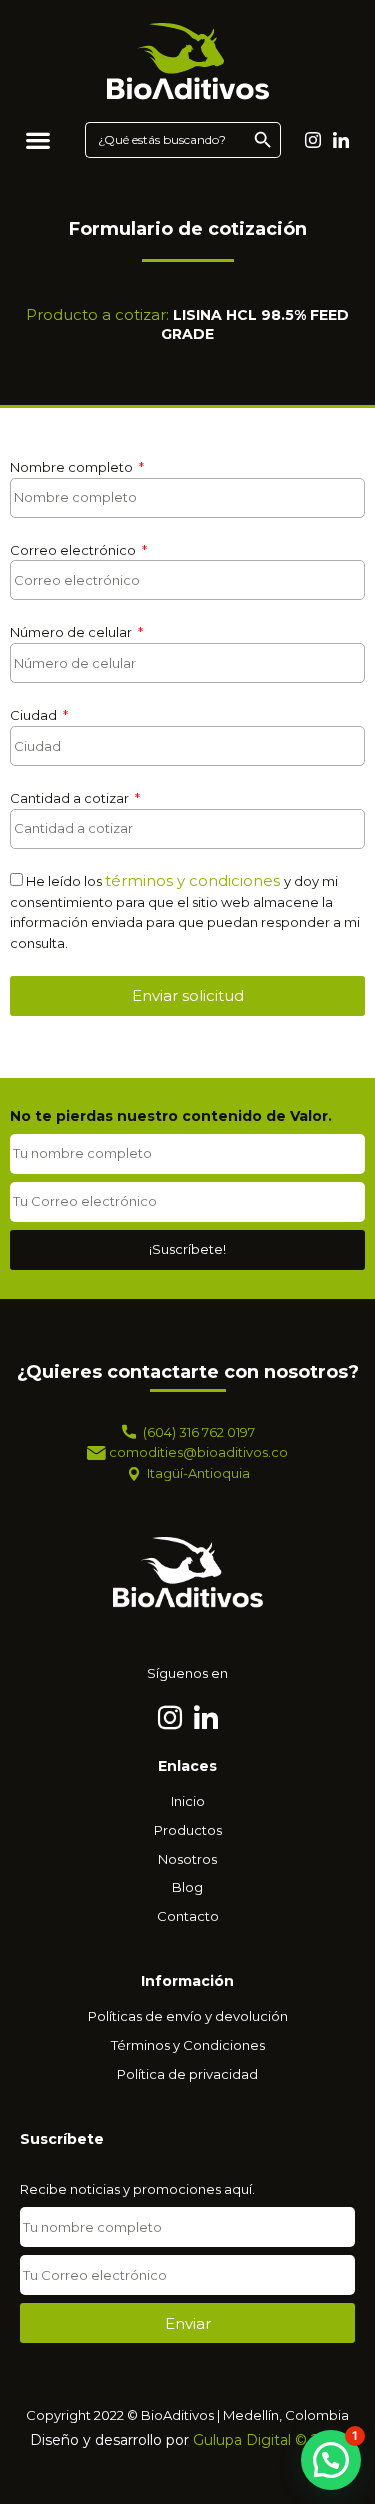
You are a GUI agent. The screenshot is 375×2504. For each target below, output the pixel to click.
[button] (37, 139)
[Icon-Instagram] (313, 140)
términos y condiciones (194, 880)
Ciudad (35, 715)
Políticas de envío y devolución (188, 2016)
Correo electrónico (74, 550)
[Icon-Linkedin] (341, 140)
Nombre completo (73, 467)
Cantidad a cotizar (71, 798)
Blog (187, 1887)
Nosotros (187, 1859)
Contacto (188, 1916)
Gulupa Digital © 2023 (269, 2440)
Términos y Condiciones (188, 2045)
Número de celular (72, 632)
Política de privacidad (187, 2074)
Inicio (188, 1801)
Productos (188, 1830)
